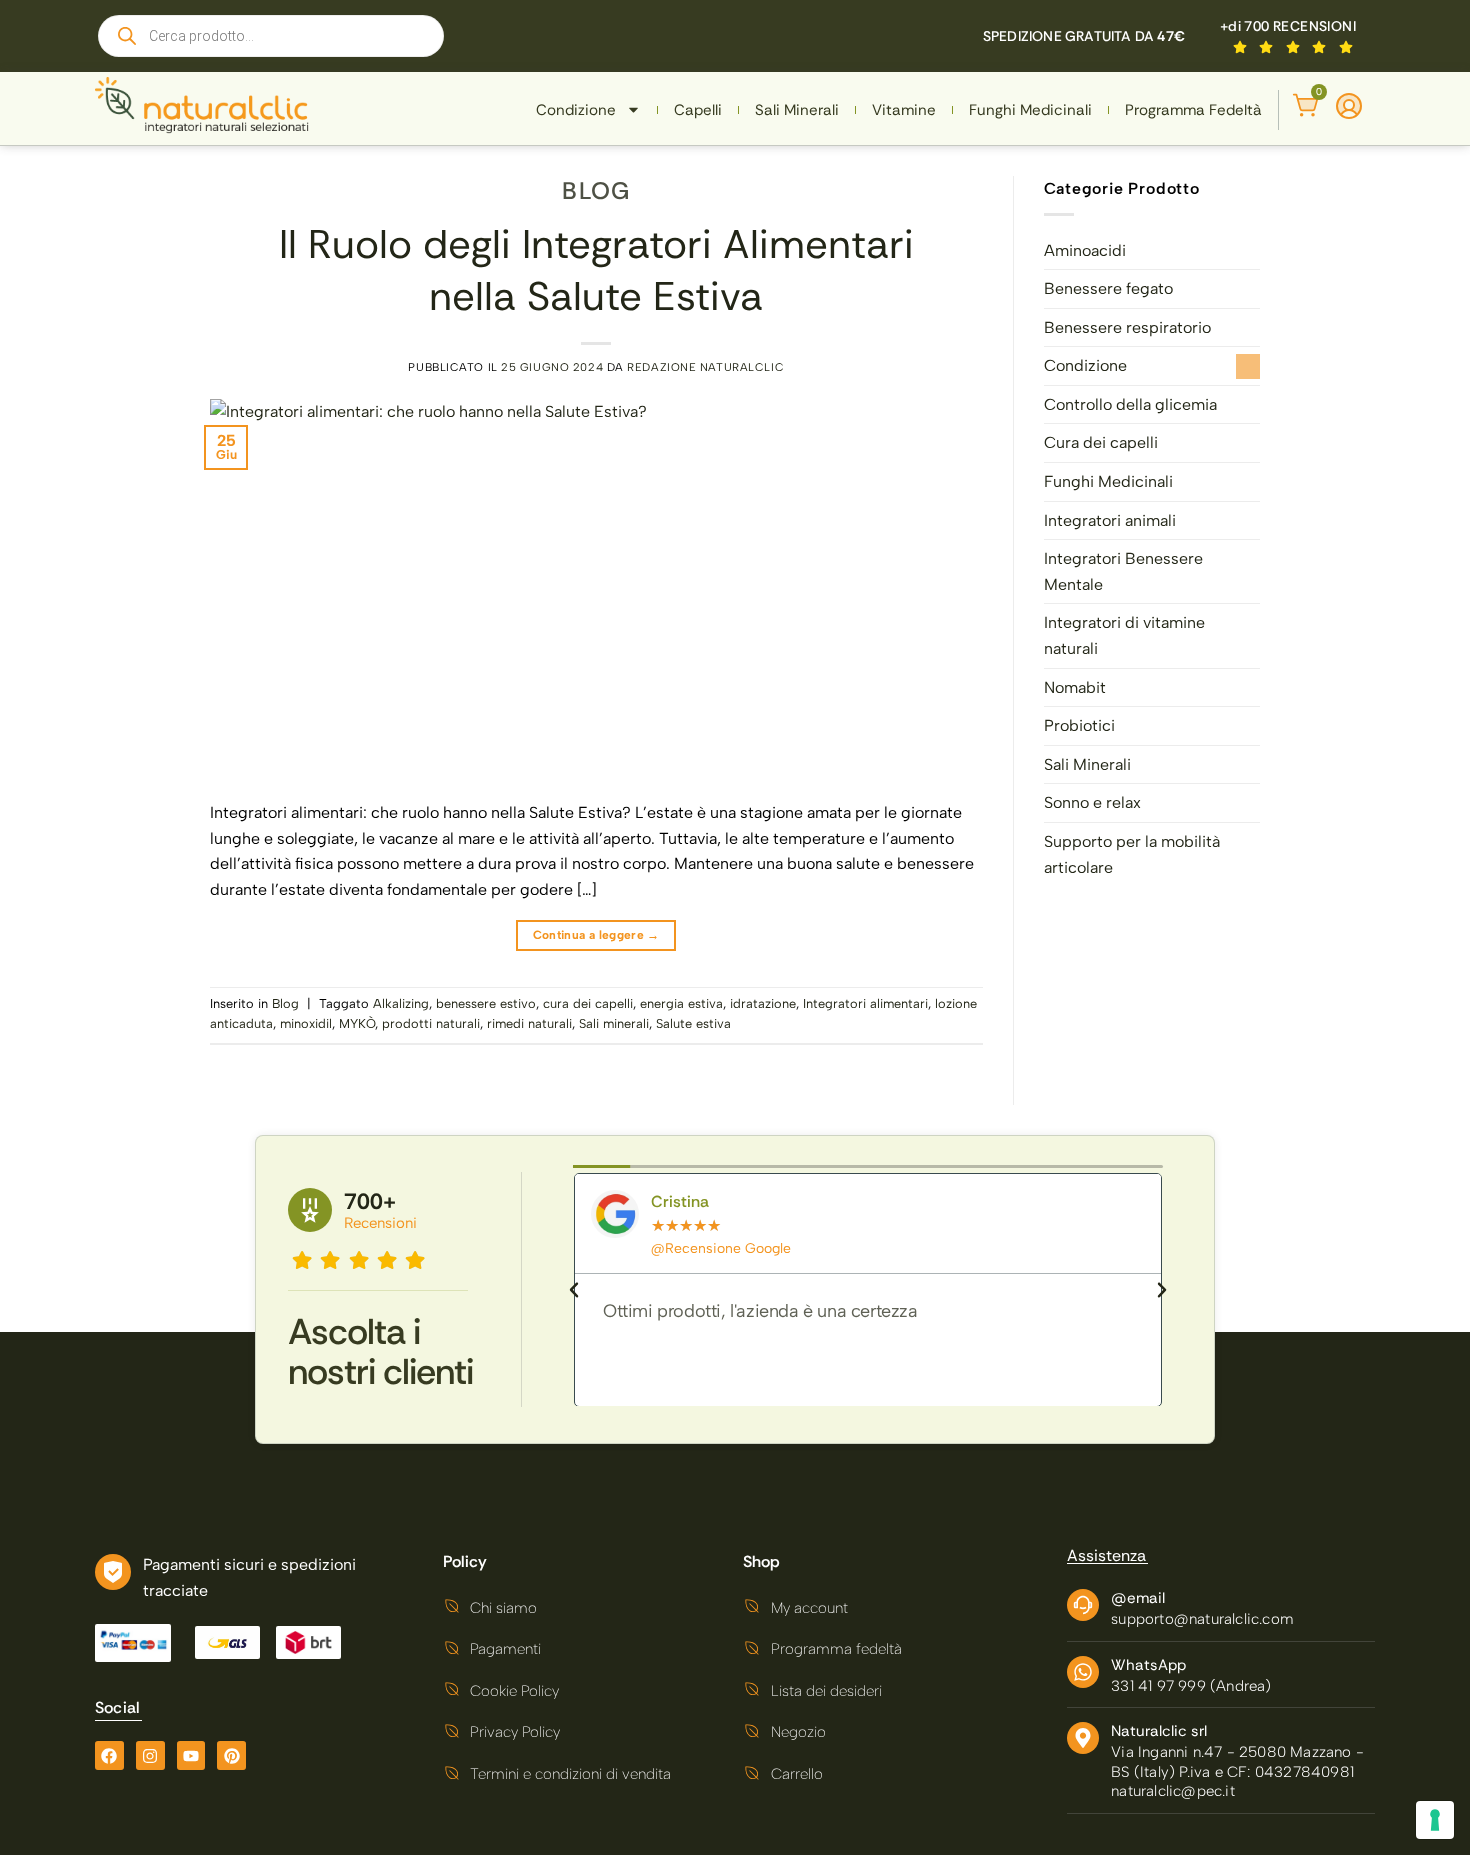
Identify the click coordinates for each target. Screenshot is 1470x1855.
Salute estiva (693, 1023)
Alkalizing (401, 1003)
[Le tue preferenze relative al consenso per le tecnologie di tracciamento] (1435, 1820)
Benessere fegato (1108, 288)
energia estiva (681, 1003)
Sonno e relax (1092, 802)
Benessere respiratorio (1127, 327)
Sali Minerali (797, 110)
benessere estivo (486, 1003)
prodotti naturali (431, 1023)
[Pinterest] (231, 1755)
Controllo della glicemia (1130, 404)
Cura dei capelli (1101, 442)
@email (1138, 1598)
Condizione (576, 110)
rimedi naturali (529, 1023)
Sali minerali (614, 1023)
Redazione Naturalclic (705, 367)
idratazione (763, 1003)
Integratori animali (1110, 520)
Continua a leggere (596, 935)
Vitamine (904, 110)
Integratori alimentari (865, 1003)
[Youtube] (191, 1755)
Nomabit (1075, 687)
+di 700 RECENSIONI (1288, 26)
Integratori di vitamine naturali (1124, 635)
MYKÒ (357, 1023)
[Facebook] (109, 1755)
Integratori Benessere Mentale (1123, 571)
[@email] (1083, 1605)
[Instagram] (150, 1755)
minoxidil (306, 1023)
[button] (574, 1290)
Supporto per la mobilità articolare (1132, 854)
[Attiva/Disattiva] (1248, 366)
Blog (596, 190)
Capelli (698, 110)
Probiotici (1079, 725)
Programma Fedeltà (1193, 110)
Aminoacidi (1085, 250)
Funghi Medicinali (1030, 110)
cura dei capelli (588, 1003)
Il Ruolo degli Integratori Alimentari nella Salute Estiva (596, 270)
